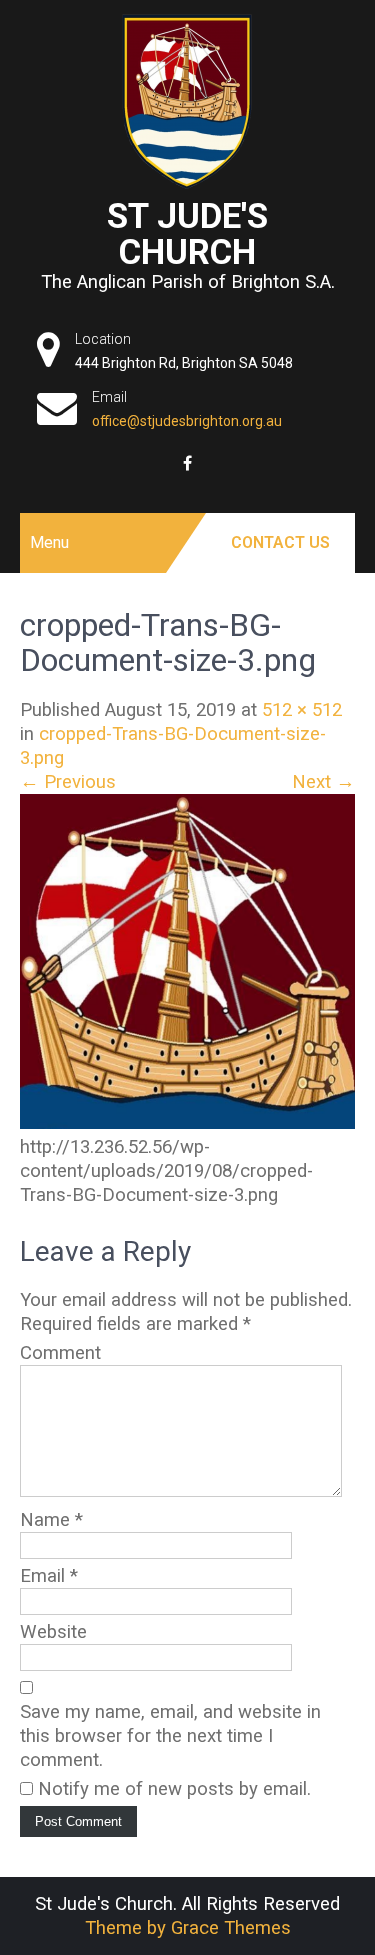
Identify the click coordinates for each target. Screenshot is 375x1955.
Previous (68, 782)
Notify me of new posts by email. (174, 1789)
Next (323, 782)
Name (51, 1520)
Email (49, 1576)
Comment (60, 1353)
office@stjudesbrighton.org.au (187, 421)
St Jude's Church (187, 234)
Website (53, 1632)
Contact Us (280, 542)
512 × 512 (302, 710)
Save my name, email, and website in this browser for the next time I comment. (170, 1736)
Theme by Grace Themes (188, 1928)
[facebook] (187, 463)
